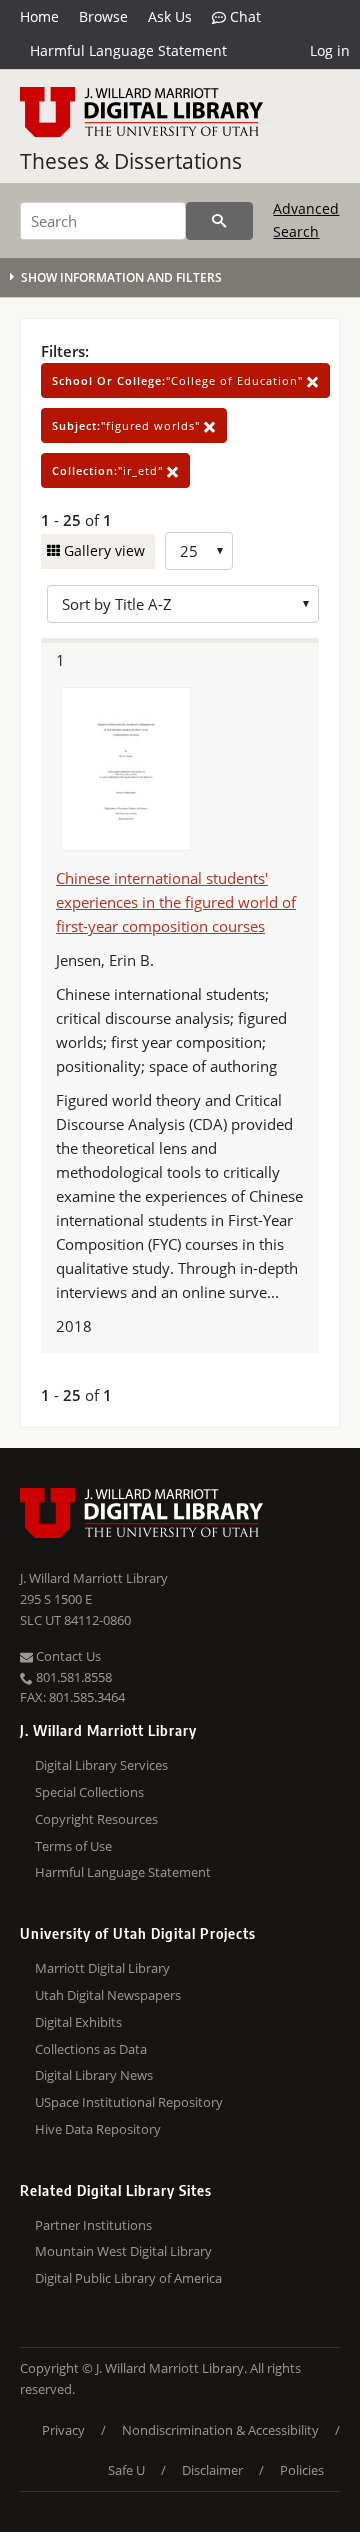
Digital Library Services (101, 1765)
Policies (302, 2470)
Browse (103, 16)
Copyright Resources (96, 1819)
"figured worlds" (128, 425)
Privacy (63, 2430)
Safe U (126, 2470)
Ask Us (170, 16)
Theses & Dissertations (131, 161)
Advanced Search (306, 219)
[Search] (219, 221)
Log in (330, 50)
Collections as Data (91, 2049)
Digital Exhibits (78, 2022)
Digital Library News (94, 2075)
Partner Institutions (93, 2225)
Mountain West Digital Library (123, 2251)
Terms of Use (73, 1846)
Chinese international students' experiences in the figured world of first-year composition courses (176, 902)
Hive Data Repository (98, 2129)
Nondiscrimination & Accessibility (220, 2430)
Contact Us (67, 1656)
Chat (243, 16)
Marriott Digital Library (102, 1968)
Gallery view (102, 550)
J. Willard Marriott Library (94, 1578)
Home (39, 16)
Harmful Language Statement (128, 50)
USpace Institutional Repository (129, 2102)
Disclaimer (212, 2470)
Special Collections (89, 1792)
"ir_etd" (109, 470)
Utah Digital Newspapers (108, 1995)
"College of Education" (179, 380)
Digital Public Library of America (128, 2278)
